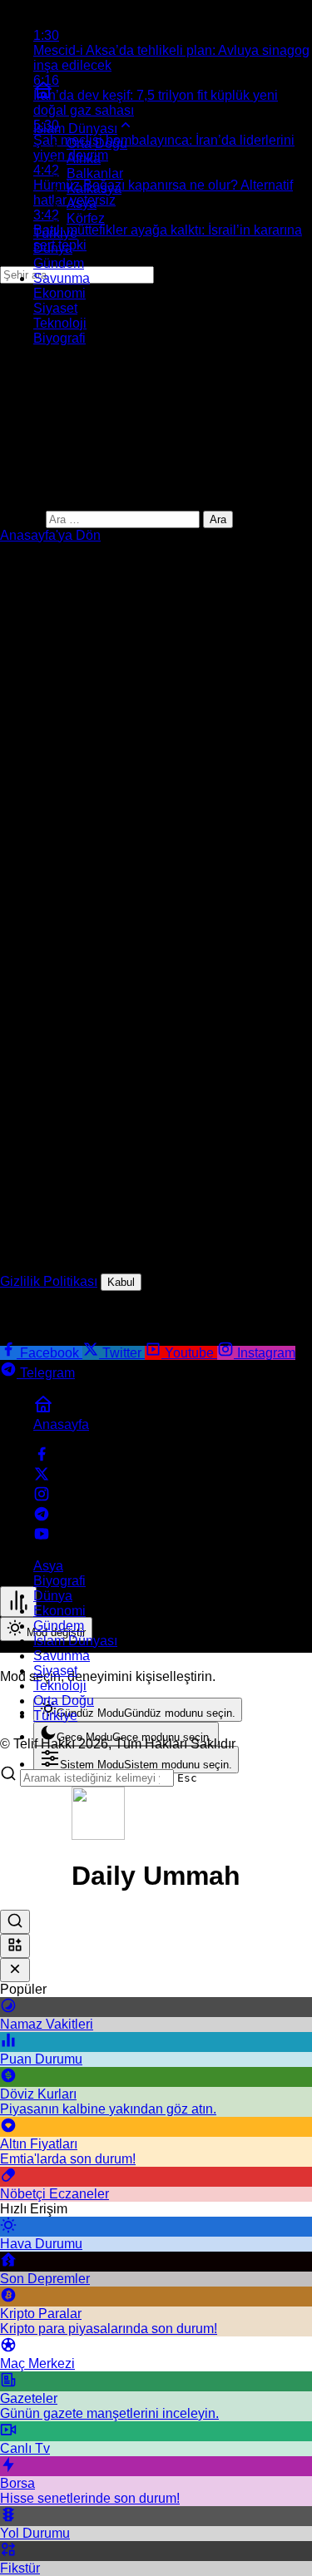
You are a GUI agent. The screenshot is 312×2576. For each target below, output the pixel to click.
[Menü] (18, 1602)
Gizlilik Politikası (49, 1281)
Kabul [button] (121, 1282)
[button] (15, 1946)
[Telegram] (42, 1518)
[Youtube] (42, 1538)
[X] (42, 1478)
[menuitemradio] (138, 1710)
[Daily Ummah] (98, 1835)
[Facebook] (42, 1458)
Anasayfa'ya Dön (50, 535)
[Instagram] (42, 1498)
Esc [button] (187, 1778)
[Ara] (15, 1922)
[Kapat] (15, 1970)
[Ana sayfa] (43, 95)
